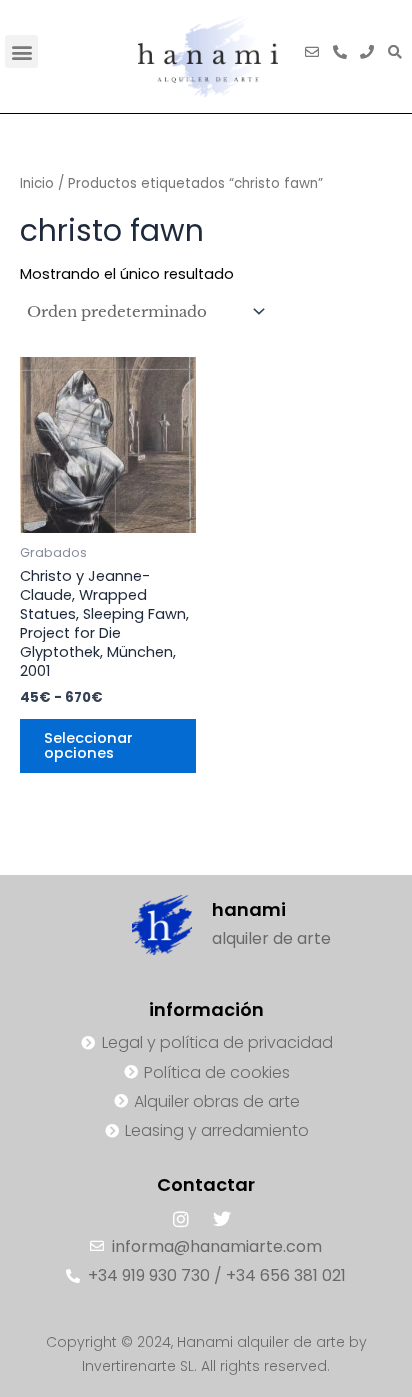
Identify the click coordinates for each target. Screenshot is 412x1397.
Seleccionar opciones (88, 745)
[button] (21, 51)
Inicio (37, 183)
